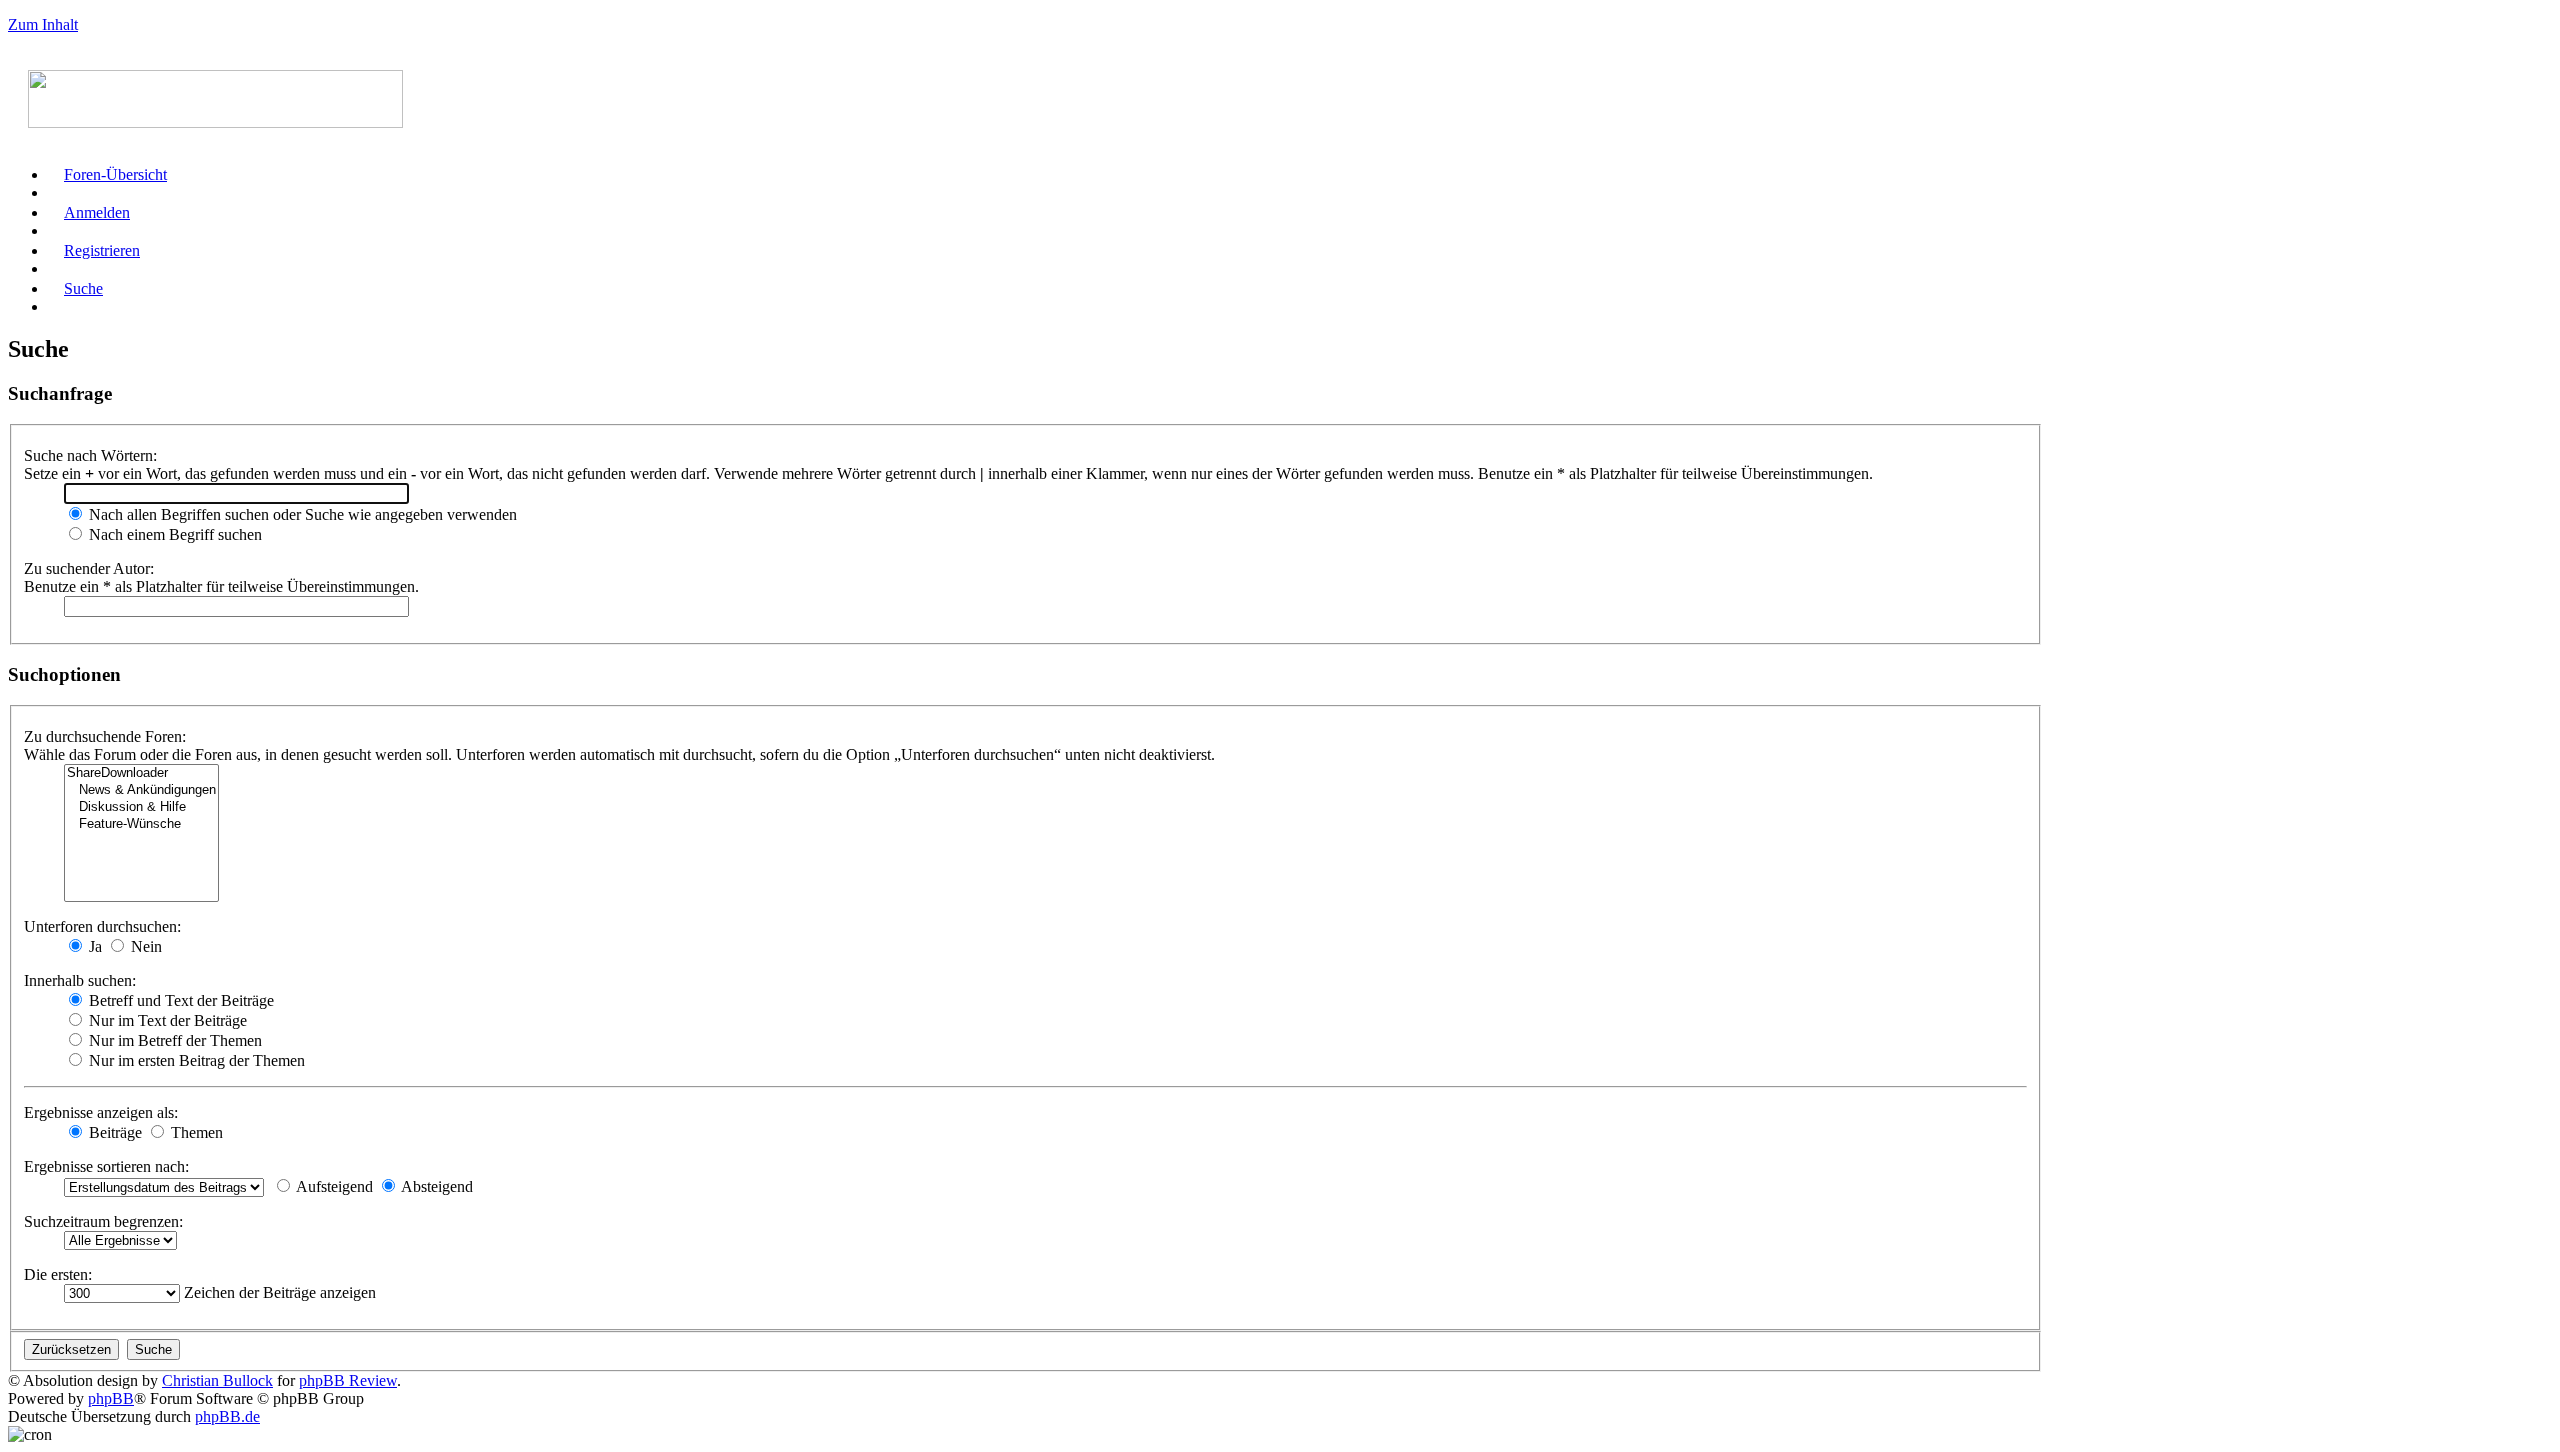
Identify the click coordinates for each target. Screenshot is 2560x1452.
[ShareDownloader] (141, 773)
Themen (195, 1132)
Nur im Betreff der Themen (173, 1040)
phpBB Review (348, 1380)
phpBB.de (227, 1416)
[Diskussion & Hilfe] (141, 807)
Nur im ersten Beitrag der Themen (195, 1060)
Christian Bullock (217, 1380)
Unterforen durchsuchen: (102, 926)
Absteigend (435, 1186)
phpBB (111, 1398)
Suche (83, 288)
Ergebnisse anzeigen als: (101, 1112)
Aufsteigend (333, 1186)
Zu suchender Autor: (89, 568)
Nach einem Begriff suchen (173, 534)
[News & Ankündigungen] (141, 790)
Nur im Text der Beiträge (166, 1020)
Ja (93, 946)
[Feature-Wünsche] (141, 824)
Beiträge (113, 1132)
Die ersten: (58, 1274)
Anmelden (97, 212)
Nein (144, 946)
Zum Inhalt (43, 24)
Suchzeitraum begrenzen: (103, 1221)
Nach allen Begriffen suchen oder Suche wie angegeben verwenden (301, 514)
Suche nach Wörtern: (90, 455)
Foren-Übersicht (115, 174)
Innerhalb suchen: (80, 980)
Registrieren (102, 250)
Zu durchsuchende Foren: (105, 736)
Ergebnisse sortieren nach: (106, 1166)
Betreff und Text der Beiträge (179, 1000)
